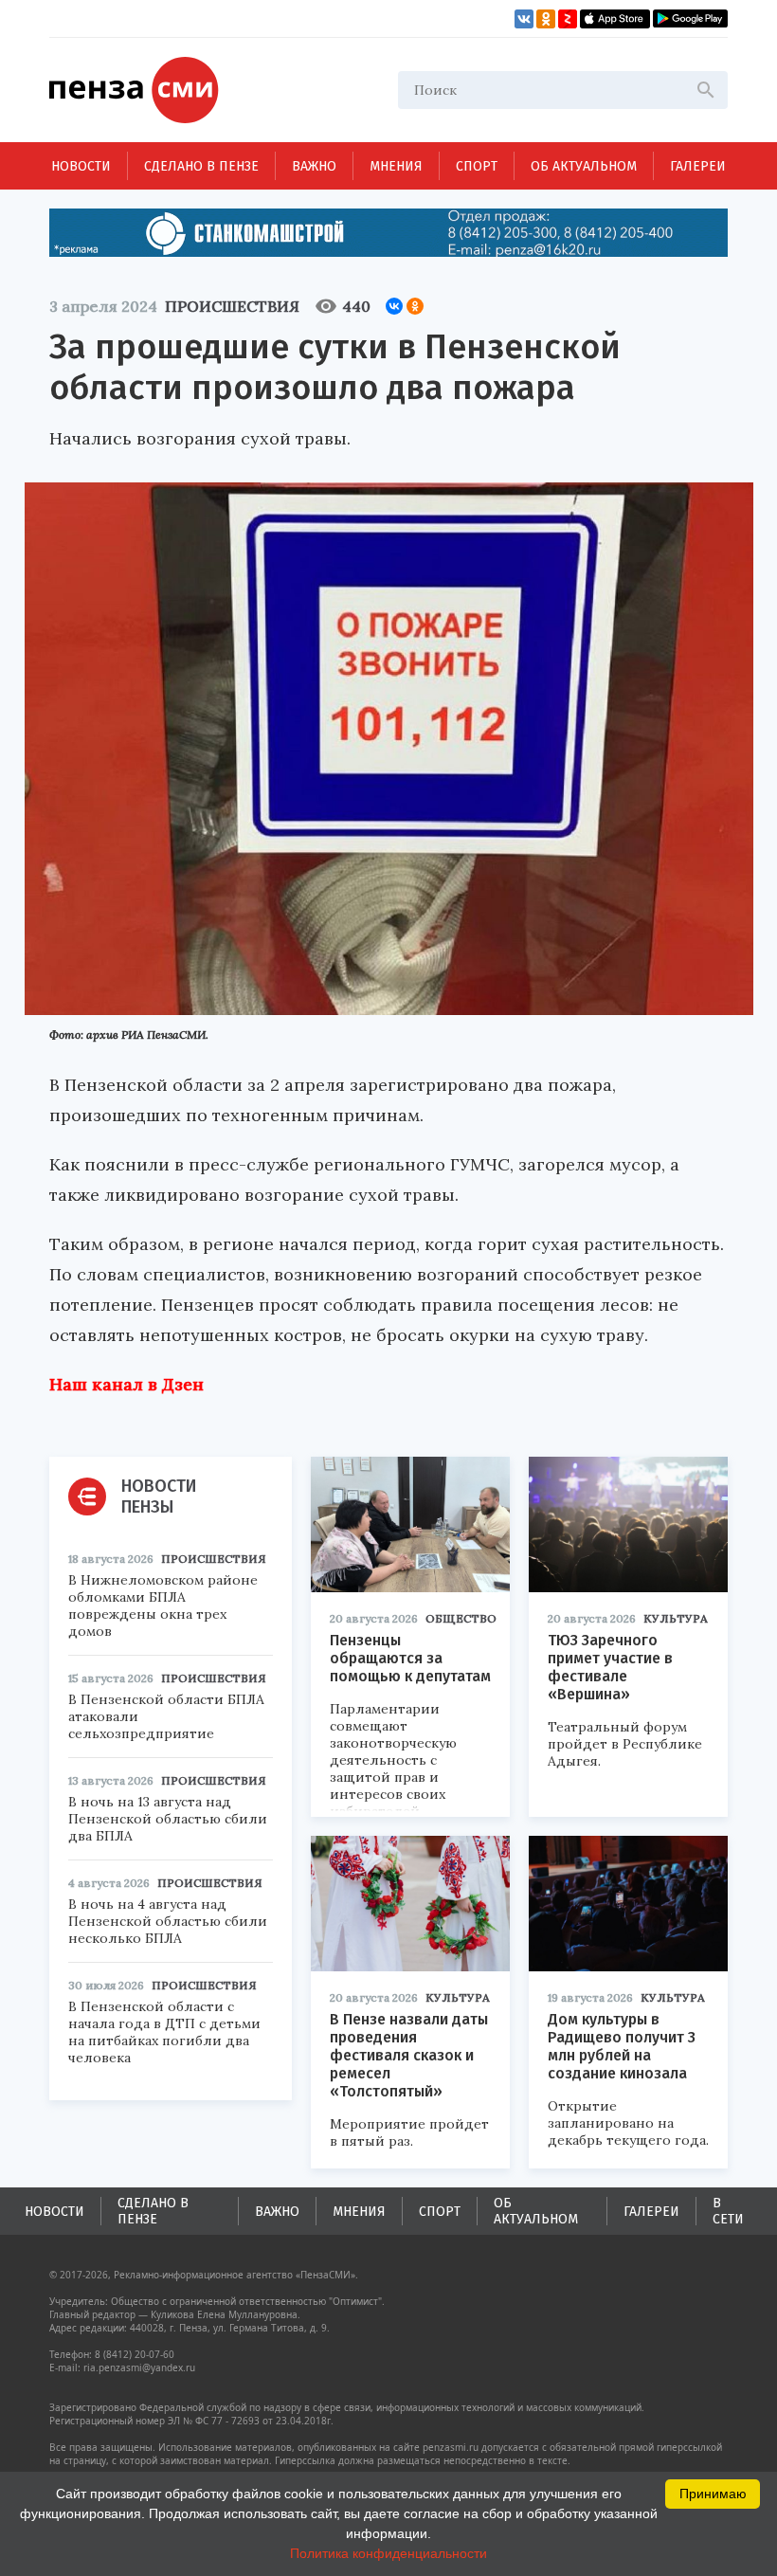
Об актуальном (584, 166)
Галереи (698, 166)
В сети (728, 2211)
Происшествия (232, 306)
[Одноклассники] (415, 306)
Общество (461, 1618)
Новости (81, 166)
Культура (676, 1618)
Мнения (396, 166)
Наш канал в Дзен (126, 1384)
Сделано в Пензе (201, 166)
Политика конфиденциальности (388, 2553)
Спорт (477, 166)
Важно (314, 166)
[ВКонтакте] (394, 306)
